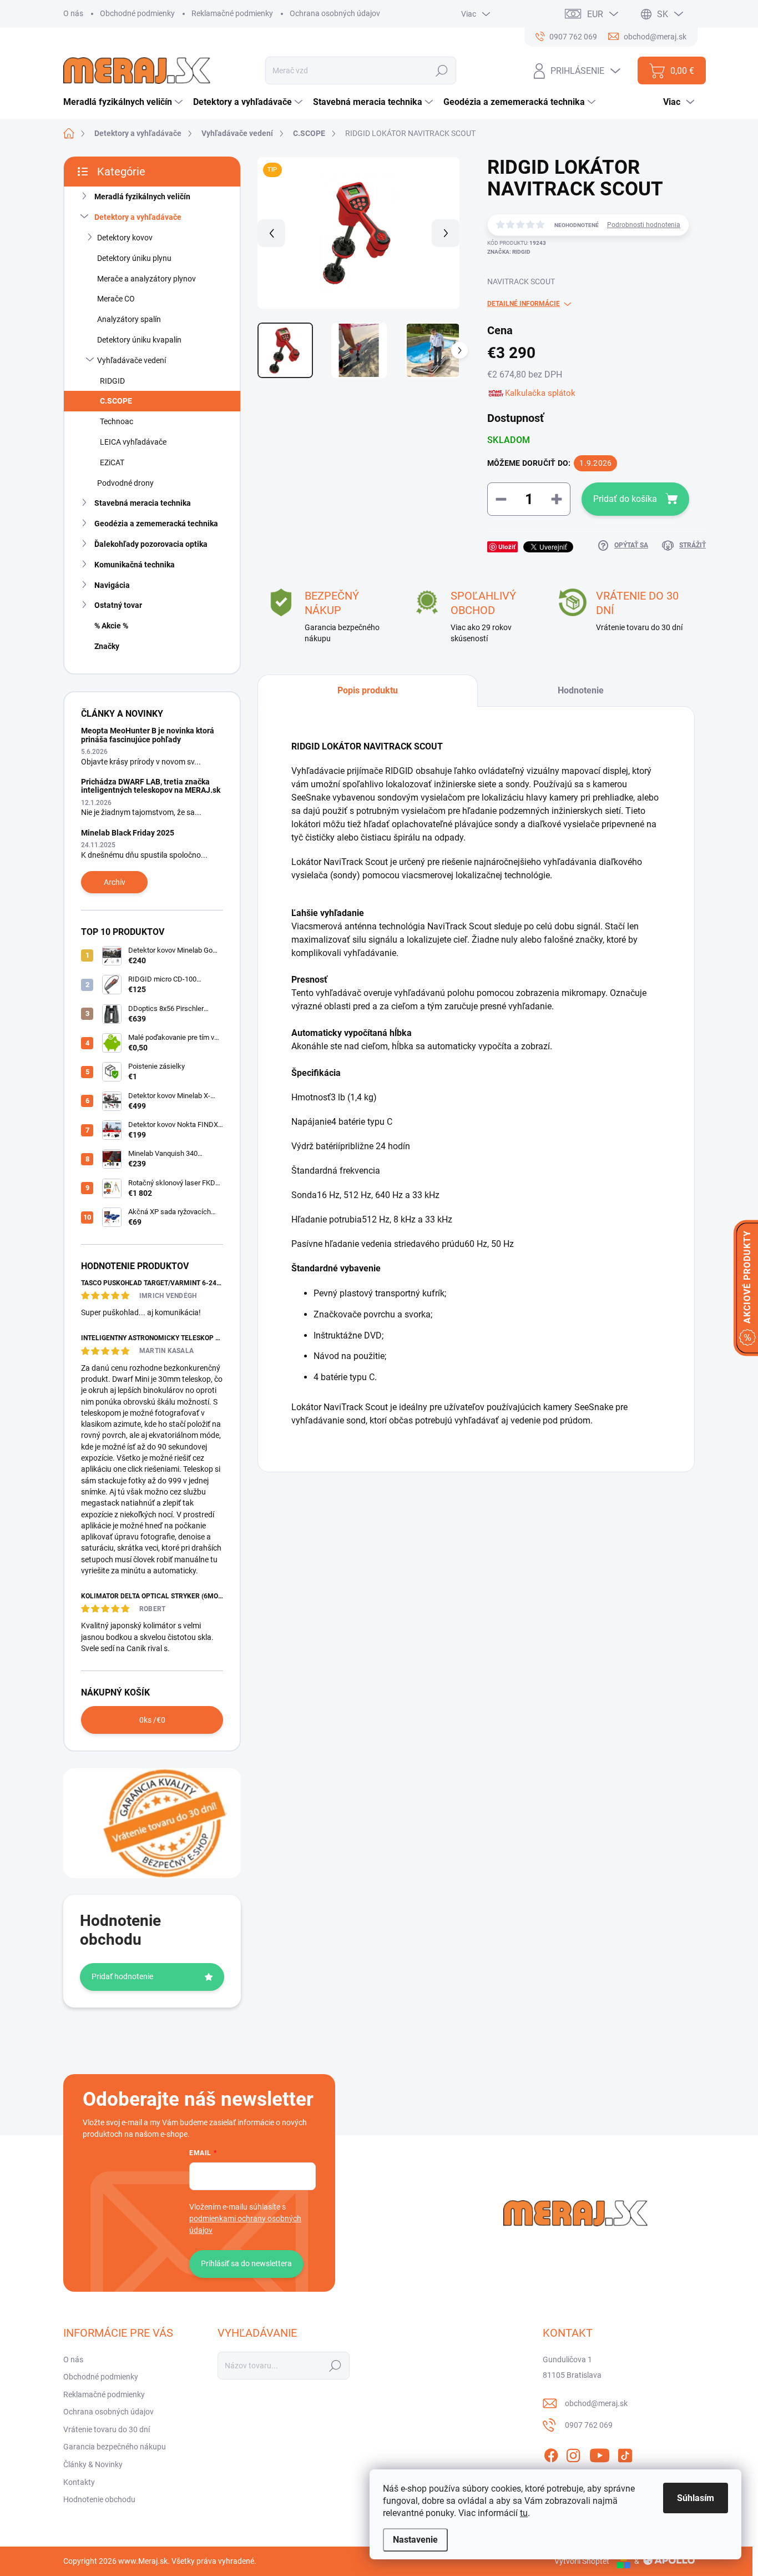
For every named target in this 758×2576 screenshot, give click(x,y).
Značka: (509, 252)
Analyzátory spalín (129, 319)
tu (524, 2513)
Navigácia (112, 585)
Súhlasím (696, 2498)
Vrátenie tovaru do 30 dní (107, 2429)
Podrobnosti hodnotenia (644, 225)
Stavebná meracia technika (143, 503)
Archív (115, 882)
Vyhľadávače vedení (132, 360)
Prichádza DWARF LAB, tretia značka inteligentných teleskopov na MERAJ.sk (151, 786)
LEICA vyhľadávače (133, 442)
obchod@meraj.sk (596, 2403)
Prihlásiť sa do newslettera (246, 2263)
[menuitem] (124, 102)
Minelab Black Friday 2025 (128, 833)
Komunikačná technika (135, 565)
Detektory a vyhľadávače (138, 217)
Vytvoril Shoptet (582, 2561)
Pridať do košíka (625, 499)
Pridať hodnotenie (122, 1976)
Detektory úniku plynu (134, 258)
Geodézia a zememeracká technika (156, 524)
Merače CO (116, 299)
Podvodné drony (125, 483)
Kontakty (79, 2482)
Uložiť (507, 547)
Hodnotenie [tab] (581, 690)
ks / (152, 1720)
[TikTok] (625, 2453)
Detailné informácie (524, 304)
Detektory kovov (125, 238)
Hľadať (442, 71)
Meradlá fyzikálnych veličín (142, 197)
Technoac (117, 421)
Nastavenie (415, 2540)
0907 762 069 (589, 2425)
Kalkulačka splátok (540, 393)
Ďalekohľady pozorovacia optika (151, 544)
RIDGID (112, 381)
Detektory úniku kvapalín (139, 340)
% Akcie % (111, 626)
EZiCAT (112, 462)
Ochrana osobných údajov (335, 13)
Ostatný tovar (118, 605)
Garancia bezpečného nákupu (115, 2447)
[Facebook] (551, 2453)
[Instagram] (573, 2453)
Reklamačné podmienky (232, 13)
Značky (107, 646)
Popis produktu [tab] (368, 690)
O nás (73, 13)
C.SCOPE (116, 401)
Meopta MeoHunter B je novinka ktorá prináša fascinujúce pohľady (148, 735)
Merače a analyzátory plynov (146, 279)
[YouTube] (600, 2453)
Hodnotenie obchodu (99, 2499)
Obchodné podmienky (137, 13)
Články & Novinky (93, 2464)
